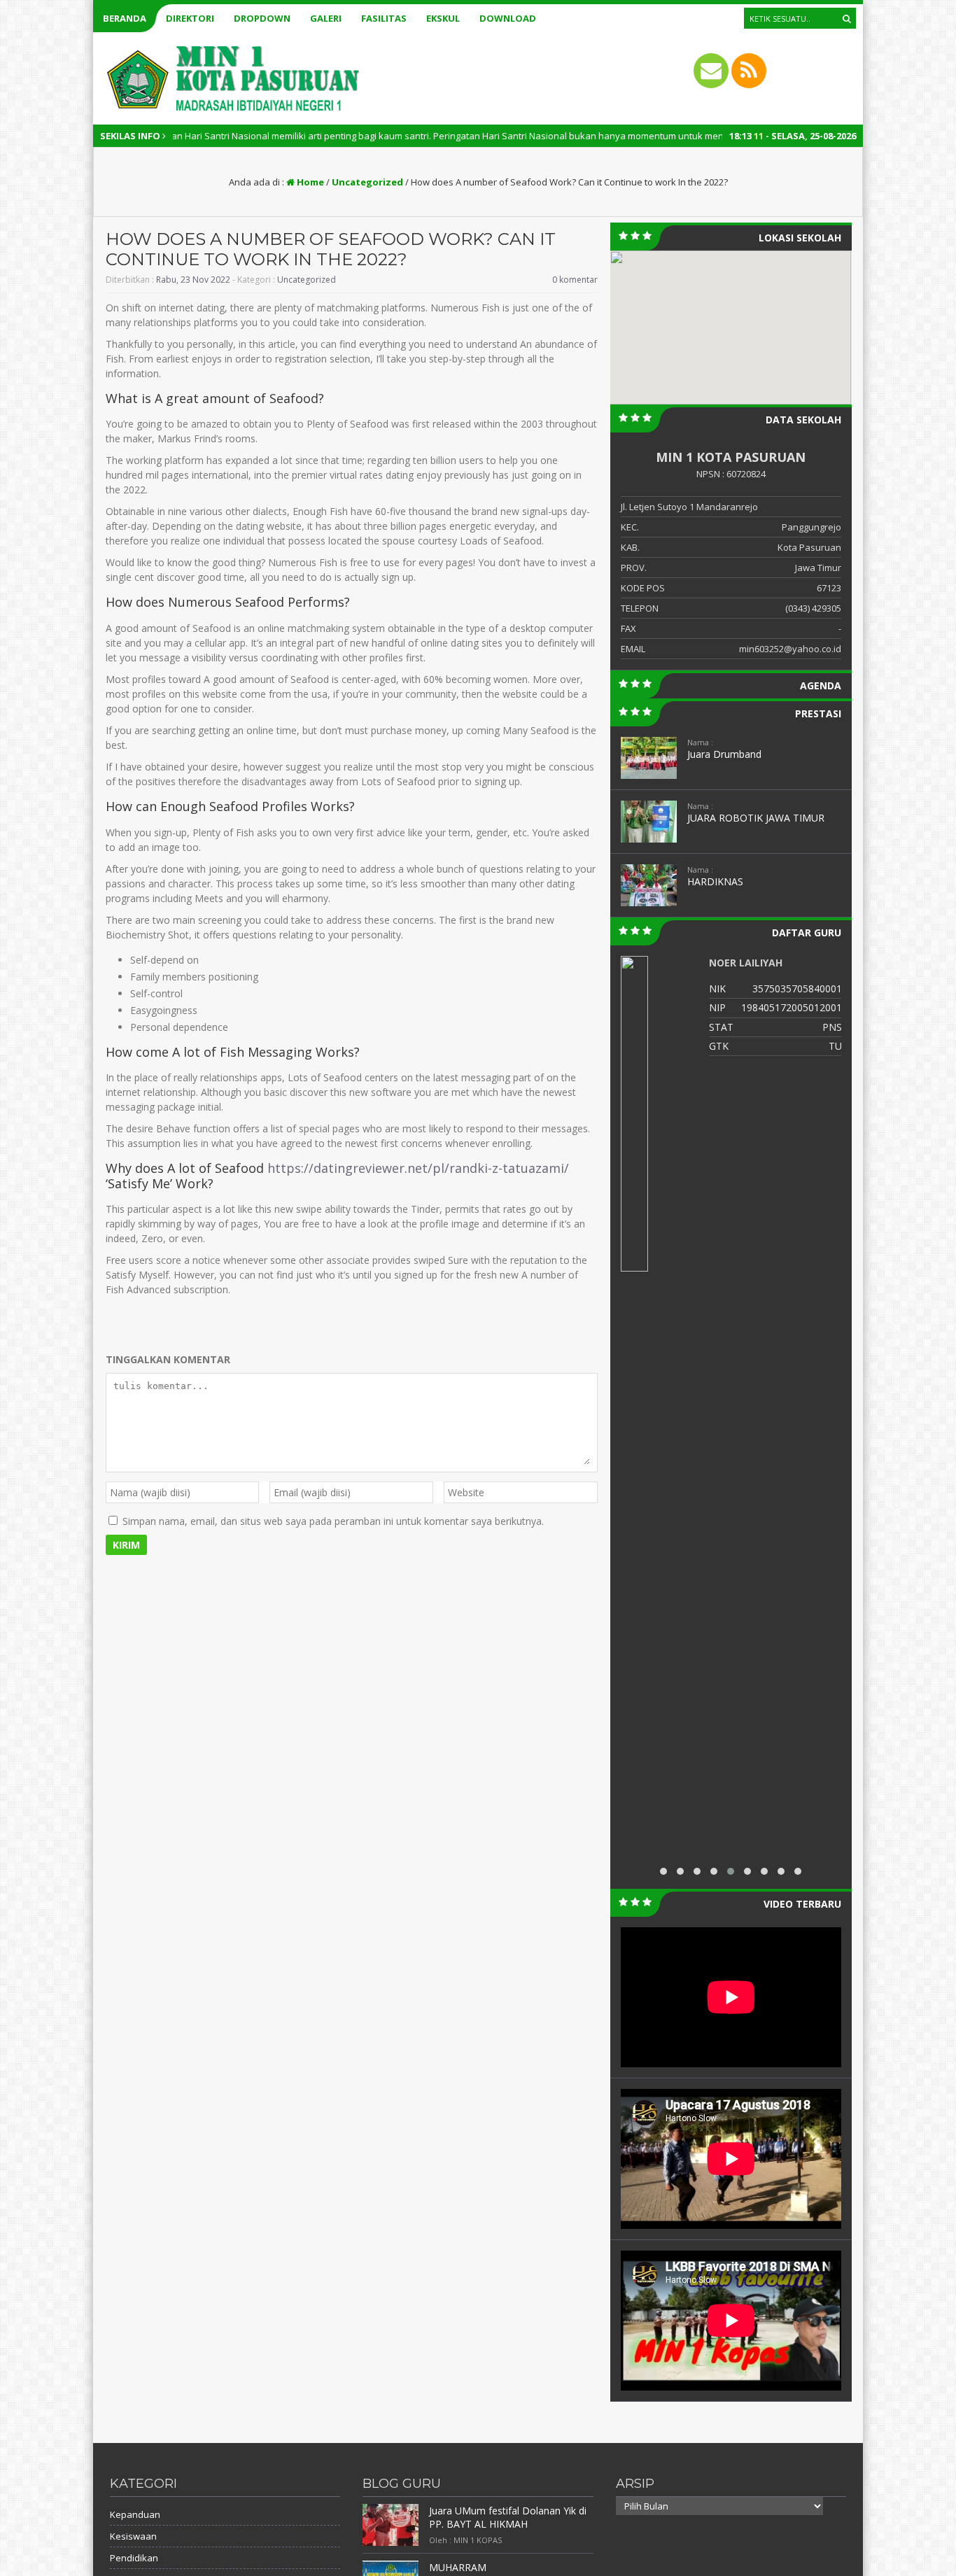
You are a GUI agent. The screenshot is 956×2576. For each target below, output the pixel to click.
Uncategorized (367, 182)
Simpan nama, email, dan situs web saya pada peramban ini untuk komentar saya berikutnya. (333, 1521)
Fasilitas (384, 18)
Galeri (326, 18)
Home (309, 182)
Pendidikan (134, 2558)
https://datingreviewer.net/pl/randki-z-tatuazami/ (418, 1168)
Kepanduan (135, 2514)
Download (508, 18)
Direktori (190, 18)
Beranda (125, 18)
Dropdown (262, 18)
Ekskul (443, 18)
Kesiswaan (133, 2536)
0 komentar (575, 280)
